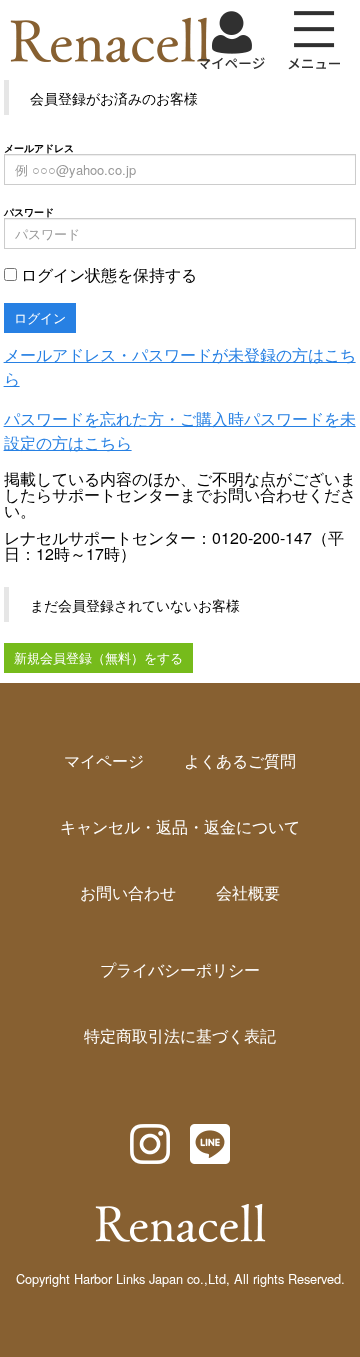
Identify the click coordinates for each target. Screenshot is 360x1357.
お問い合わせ (128, 892)
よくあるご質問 (240, 760)
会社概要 (248, 892)
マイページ (104, 760)
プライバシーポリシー (180, 969)
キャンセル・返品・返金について (180, 826)
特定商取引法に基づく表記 (180, 1035)
